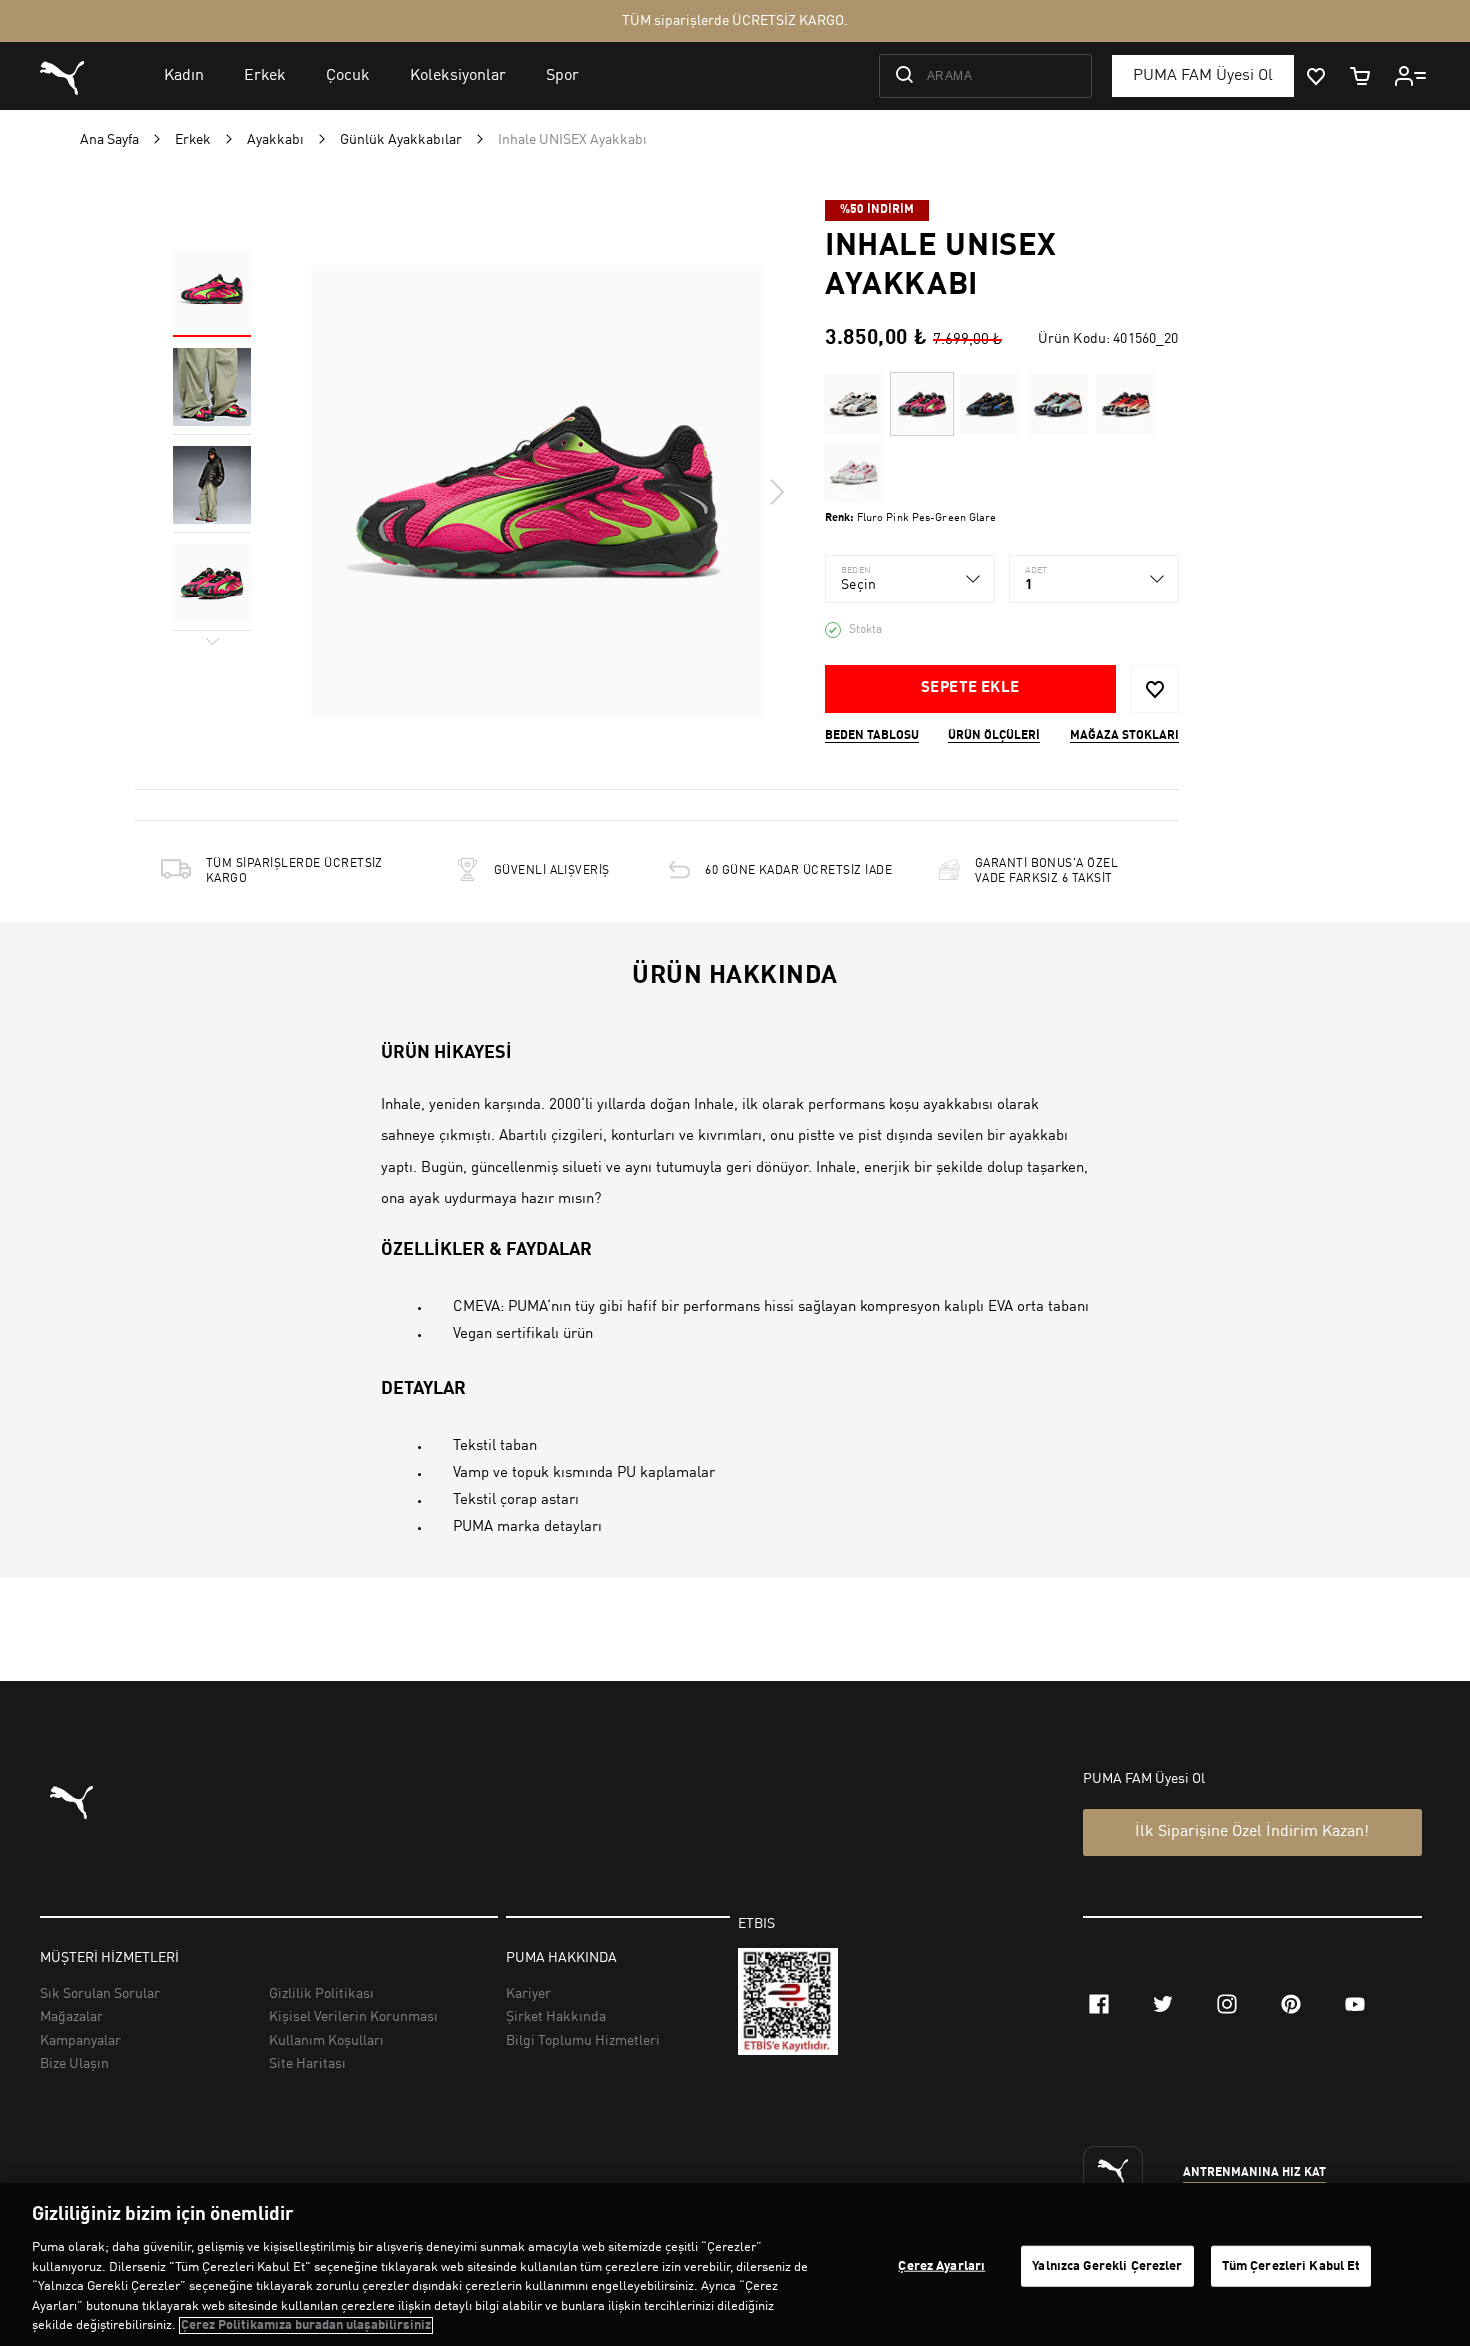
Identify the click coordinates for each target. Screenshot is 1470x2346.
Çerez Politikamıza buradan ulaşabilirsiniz (306, 2325)
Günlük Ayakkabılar (401, 140)
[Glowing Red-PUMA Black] (1126, 404)
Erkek (193, 140)
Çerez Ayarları (941, 2265)
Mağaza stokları (1124, 736)
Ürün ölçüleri (994, 736)
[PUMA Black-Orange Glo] (990, 404)
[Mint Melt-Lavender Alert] (1058, 404)
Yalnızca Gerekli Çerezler (1107, 2265)
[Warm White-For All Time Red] (854, 404)
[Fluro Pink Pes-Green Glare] (922, 404)
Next (776, 492)
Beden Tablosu (872, 736)
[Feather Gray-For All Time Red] (854, 472)
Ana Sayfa (109, 140)
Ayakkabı (275, 140)
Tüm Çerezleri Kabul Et (1291, 2265)
